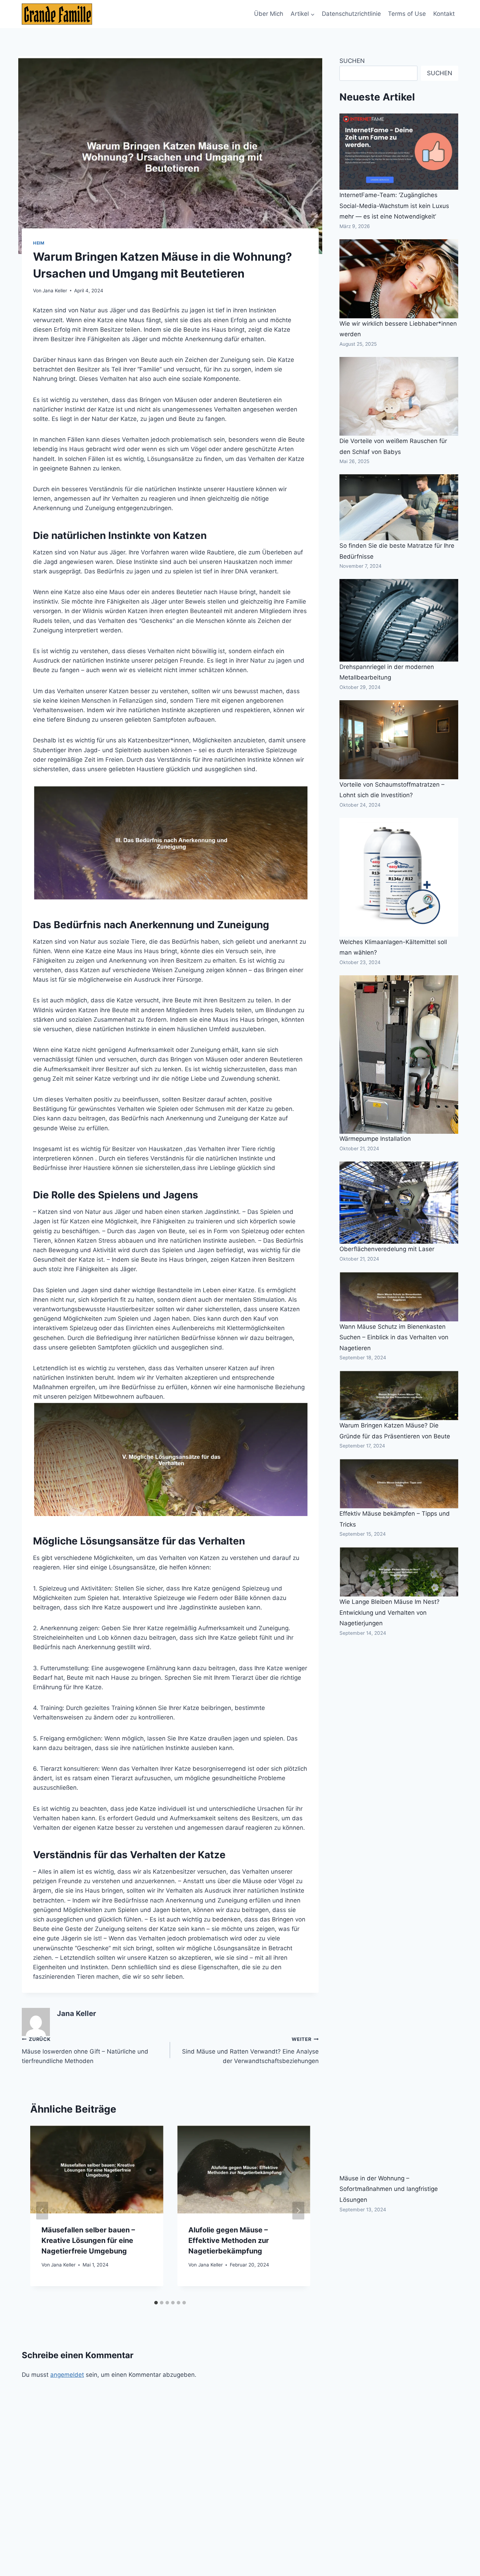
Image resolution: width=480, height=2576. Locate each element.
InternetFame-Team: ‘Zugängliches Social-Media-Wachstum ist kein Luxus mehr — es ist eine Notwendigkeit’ (394, 206)
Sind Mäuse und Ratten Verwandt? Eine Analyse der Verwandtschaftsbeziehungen (250, 2050)
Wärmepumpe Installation (375, 1139)
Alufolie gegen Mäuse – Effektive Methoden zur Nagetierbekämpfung (229, 2240)
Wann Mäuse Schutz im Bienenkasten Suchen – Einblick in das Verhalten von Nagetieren (394, 1337)
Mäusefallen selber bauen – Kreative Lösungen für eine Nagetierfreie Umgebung (88, 2240)
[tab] (156, 2303)
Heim (39, 243)
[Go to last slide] (42, 2211)
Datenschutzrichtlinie (351, 14)
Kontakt (444, 14)
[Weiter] (298, 2211)
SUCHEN (352, 61)
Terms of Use (407, 14)
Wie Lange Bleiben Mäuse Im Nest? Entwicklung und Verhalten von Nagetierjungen (390, 1612)
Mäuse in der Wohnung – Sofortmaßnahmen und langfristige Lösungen (389, 2189)
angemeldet (67, 2375)
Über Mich (269, 14)
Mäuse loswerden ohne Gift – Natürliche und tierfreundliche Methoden (85, 2050)
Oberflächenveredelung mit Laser (387, 1249)
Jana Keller (55, 291)
